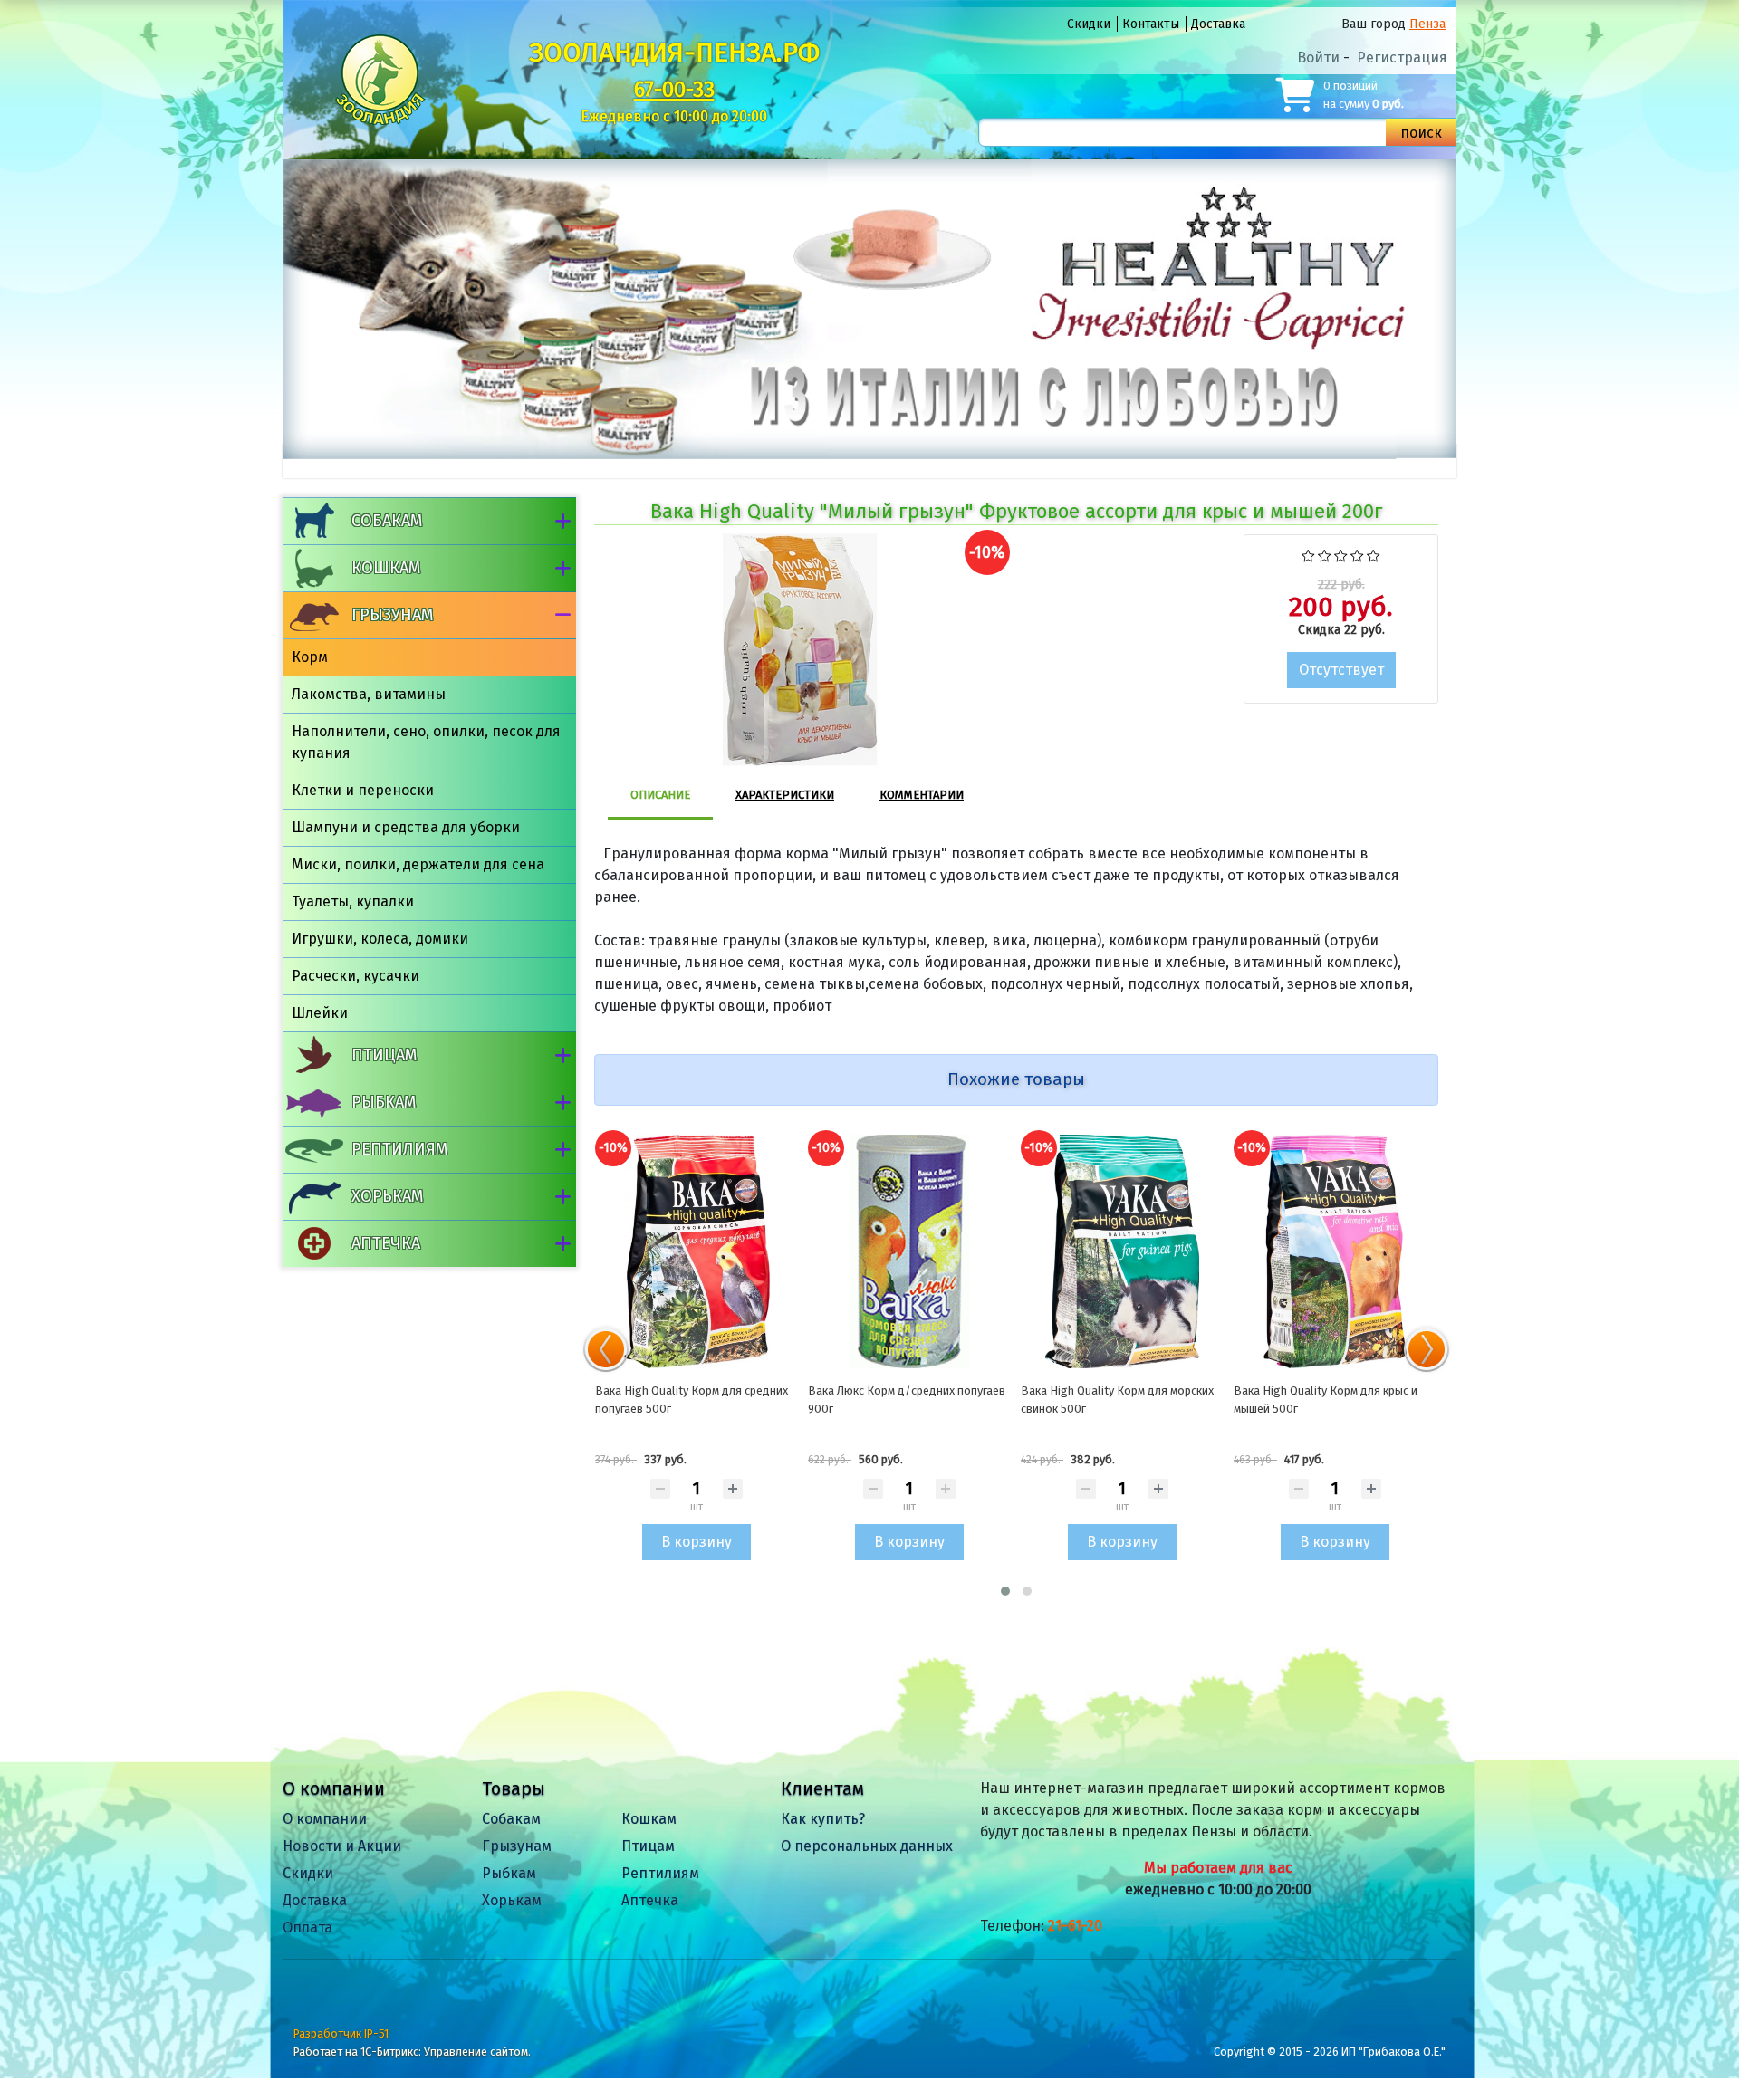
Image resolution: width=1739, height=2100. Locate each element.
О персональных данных (867, 1846)
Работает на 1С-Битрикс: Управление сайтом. (412, 2052)
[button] (1005, 1591)
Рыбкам (384, 1102)
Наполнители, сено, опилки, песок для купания (426, 742)
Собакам (387, 521)
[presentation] (606, 1349)
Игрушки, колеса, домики (380, 939)
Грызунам (392, 615)
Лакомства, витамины (369, 694)
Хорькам (387, 1196)
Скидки (1089, 24)
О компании (325, 1819)
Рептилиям (399, 1149)
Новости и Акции (342, 1846)
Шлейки (320, 1013)
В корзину (697, 1542)
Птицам (384, 1055)
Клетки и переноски (363, 790)
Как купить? (823, 1819)
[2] (1325, 554)
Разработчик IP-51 (341, 2033)
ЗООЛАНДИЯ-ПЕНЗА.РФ (674, 53)
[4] (1357, 554)
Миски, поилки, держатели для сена (418, 864)
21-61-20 (1075, 1926)
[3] (1341, 554)
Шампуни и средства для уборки (406, 827)
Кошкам (386, 568)
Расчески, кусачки (355, 976)
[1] (1308, 554)
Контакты (1151, 24)
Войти (1318, 58)
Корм (310, 657)
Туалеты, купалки (353, 901)
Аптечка (386, 1243)
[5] (1374, 554)
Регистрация (1402, 58)
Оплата (307, 1927)
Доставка (1218, 24)
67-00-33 (674, 90)
